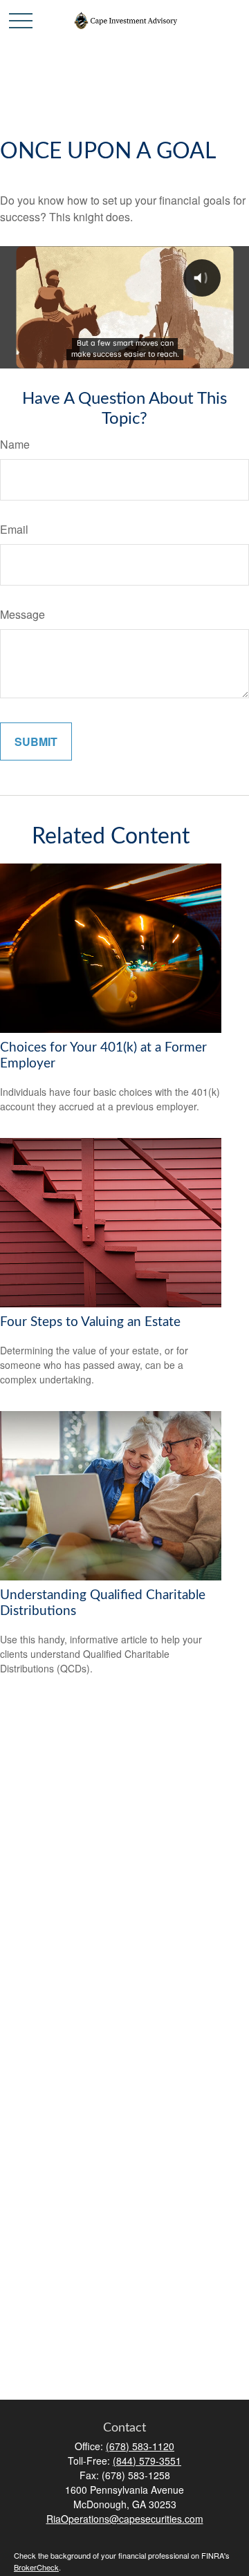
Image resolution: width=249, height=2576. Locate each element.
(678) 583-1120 (140, 2446)
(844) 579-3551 (147, 2461)
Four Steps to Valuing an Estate (90, 1322)
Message (22, 614)
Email (14, 529)
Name (15, 444)
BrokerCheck (36, 2567)
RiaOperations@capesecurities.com (125, 2519)
